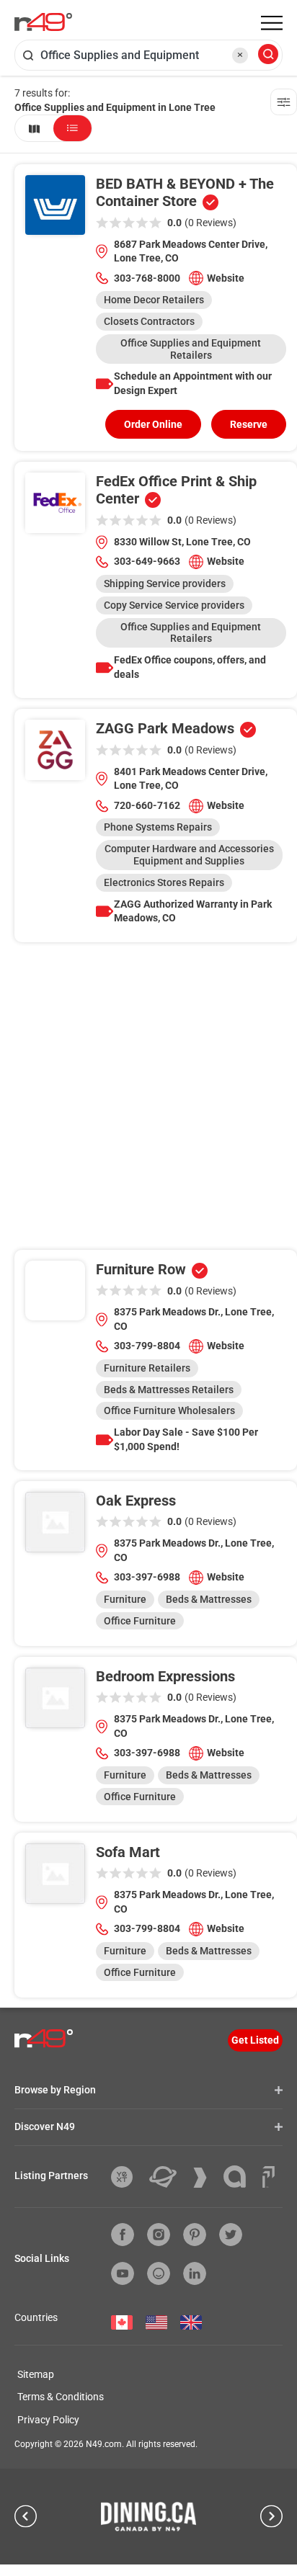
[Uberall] (168, 2177)
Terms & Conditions (61, 2397)
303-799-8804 (147, 1346)
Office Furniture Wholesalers (169, 1410)
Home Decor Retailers (154, 300)
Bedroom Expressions (165, 1676)
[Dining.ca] (148, 2516)
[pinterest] (195, 2235)
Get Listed (255, 2040)
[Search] (268, 55)
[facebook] (123, 2235)
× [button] (240, 55)
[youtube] (123, 2273)
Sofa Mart (128, 1852)
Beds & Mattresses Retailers (169, 1390)
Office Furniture (140, 1621)
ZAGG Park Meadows (165, 728)
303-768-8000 (147, 278)
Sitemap (36, 2374)
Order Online (153, 424)
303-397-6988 (147, 1577)
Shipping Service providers (165, 583)
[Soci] (269, 2177)
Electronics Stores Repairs (164, 882)
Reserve (249, 424)
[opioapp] (159, 2273)
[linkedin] (195, 2273)
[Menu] (272, 23)
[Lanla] (240, 2177)
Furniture (125, 1599)
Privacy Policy (48, 2420)
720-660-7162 (147, 805)
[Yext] (127, 2177)
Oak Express (136, 1501)
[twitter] (231, 2235)
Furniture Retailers (147, 1368)
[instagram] (159, 2235)
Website (226, 278)
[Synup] (205, 2178)
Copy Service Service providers (174, 605)
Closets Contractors (149, 321)
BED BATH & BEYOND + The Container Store (185, 192)
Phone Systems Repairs (158, 827)
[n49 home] (34, 128)
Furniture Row (141, 1269)
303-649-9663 (147, 561)
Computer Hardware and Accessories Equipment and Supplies (189, 855)
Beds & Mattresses (209, 1599)
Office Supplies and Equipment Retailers (191, 349)
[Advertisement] (148, 1101)
